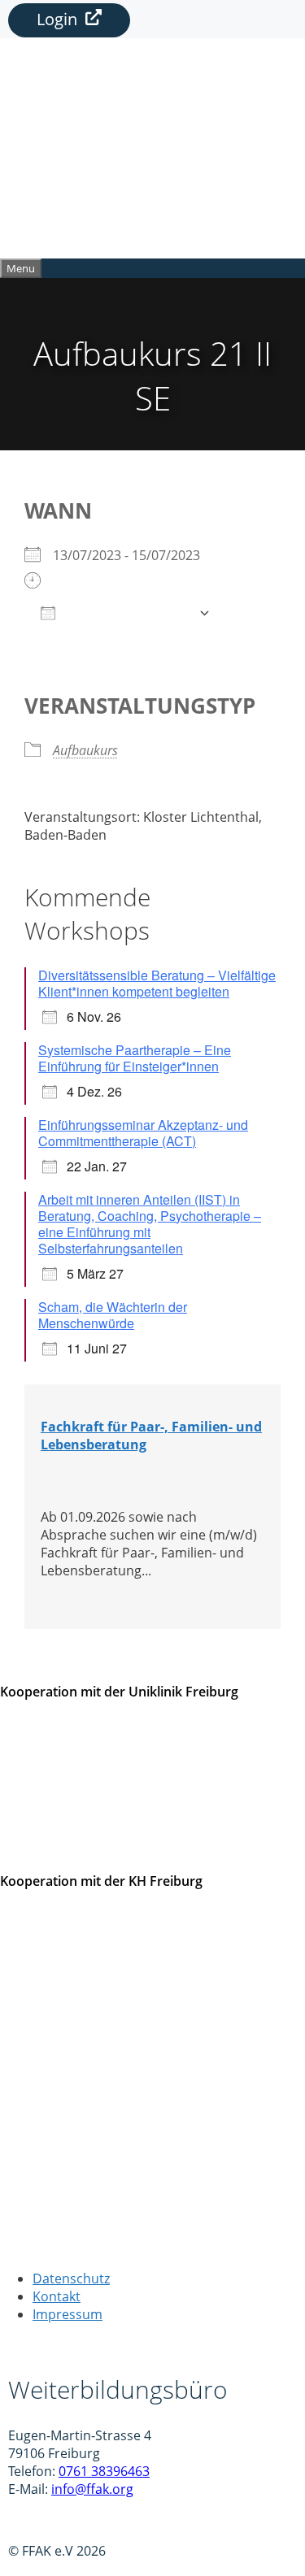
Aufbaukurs (85, 750)
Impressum (68, 2314)
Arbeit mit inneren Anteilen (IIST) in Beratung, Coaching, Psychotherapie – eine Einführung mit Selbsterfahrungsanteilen (150, 1224)
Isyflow (29, 2520)
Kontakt (57, 2296)
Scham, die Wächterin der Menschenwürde (113, 1315)
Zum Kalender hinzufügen (127, 613)
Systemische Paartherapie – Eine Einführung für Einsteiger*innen (135, 1058)
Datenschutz (71, 2278)
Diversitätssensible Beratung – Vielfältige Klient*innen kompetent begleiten (157, 983)
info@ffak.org (92, 2489)
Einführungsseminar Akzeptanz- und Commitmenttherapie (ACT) (143, 1133)
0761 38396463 (104, 2471)
